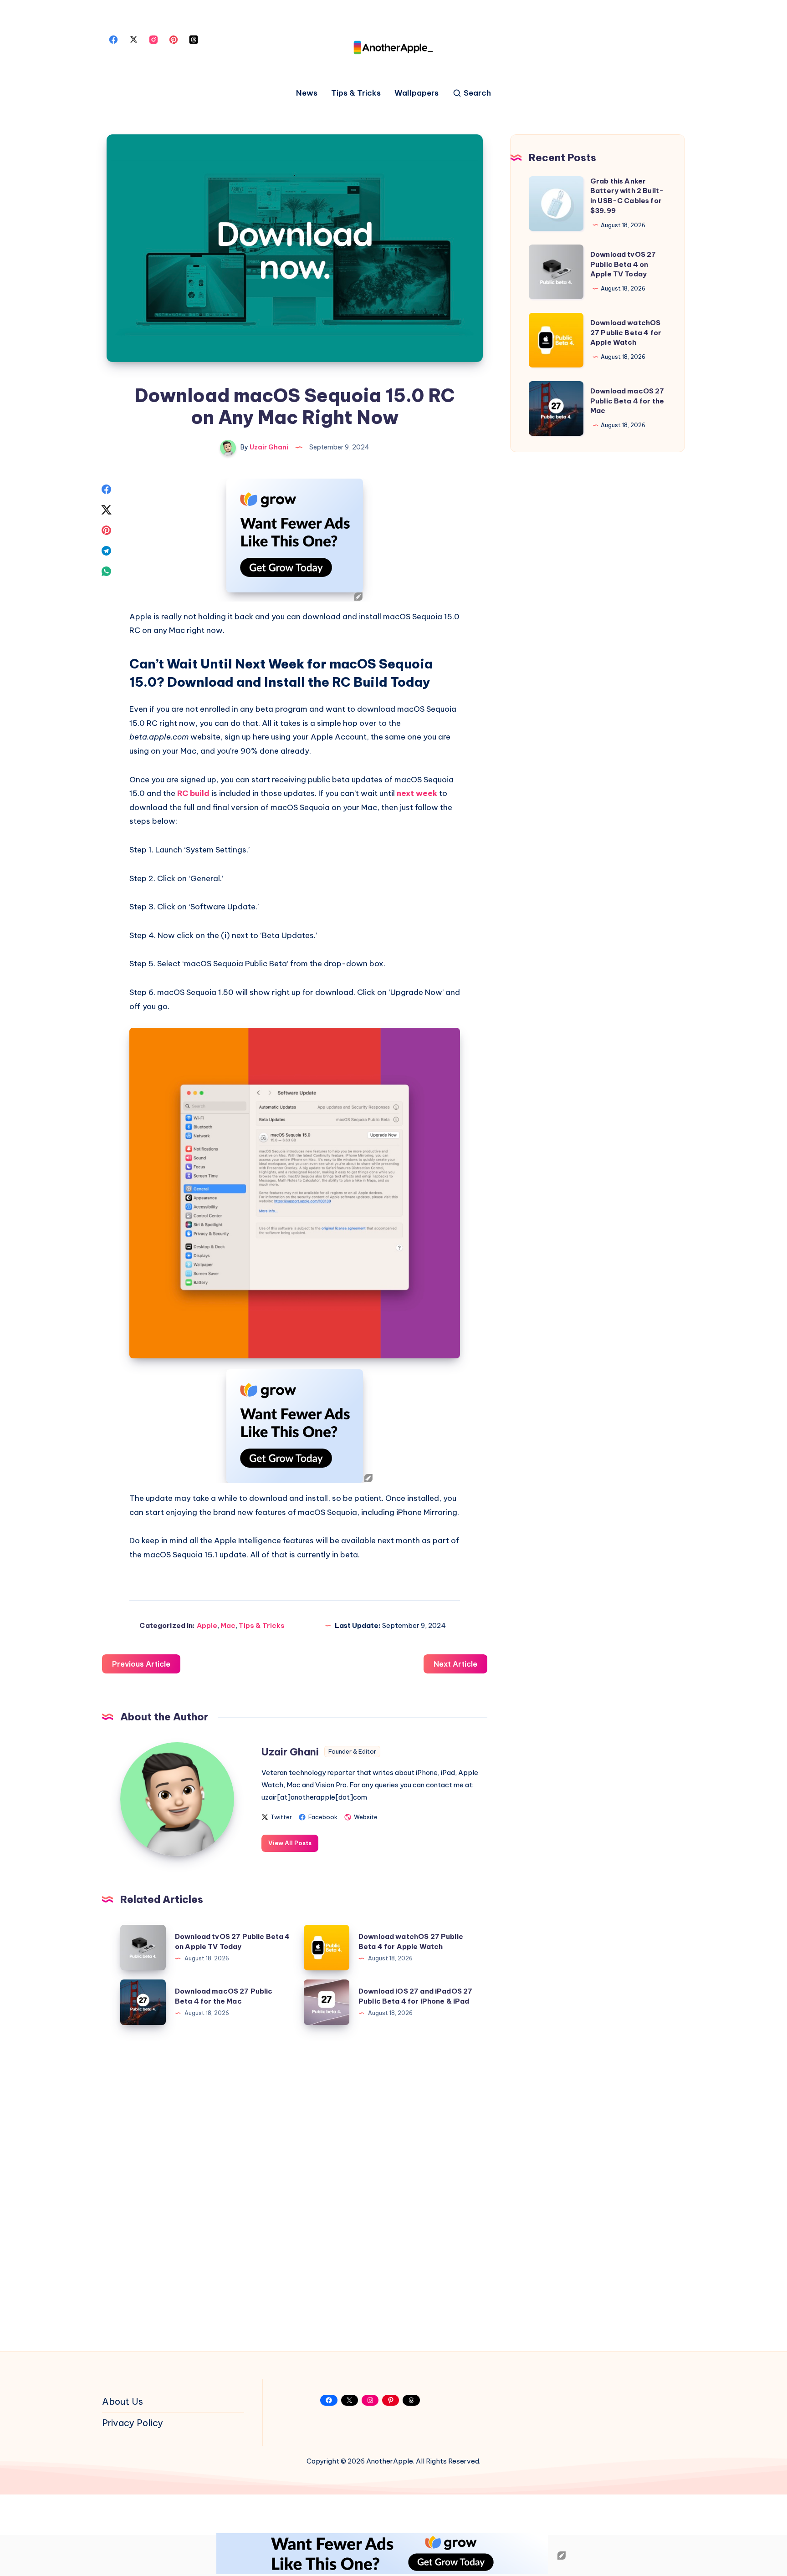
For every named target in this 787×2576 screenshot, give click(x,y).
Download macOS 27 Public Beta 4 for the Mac (627, 401)
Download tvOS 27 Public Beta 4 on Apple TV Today (623, 264)
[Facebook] (113, 39)
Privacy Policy (133, 2423)
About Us (123, 2401)
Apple (207, 1625)
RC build (193, 793)
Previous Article (141, 1664)
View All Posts (290, 1843)
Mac (228, 1625)
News (307, 93)
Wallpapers (416, 93)
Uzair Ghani (290, 1752)
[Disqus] (295, 2184)
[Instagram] (153, 39)
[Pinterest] (174, 39)
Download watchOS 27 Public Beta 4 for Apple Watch (626, 333)
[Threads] (194, 39)
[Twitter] (133, 39)
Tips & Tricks (356, 93)
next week (417, 793)
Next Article (455, 1664)
